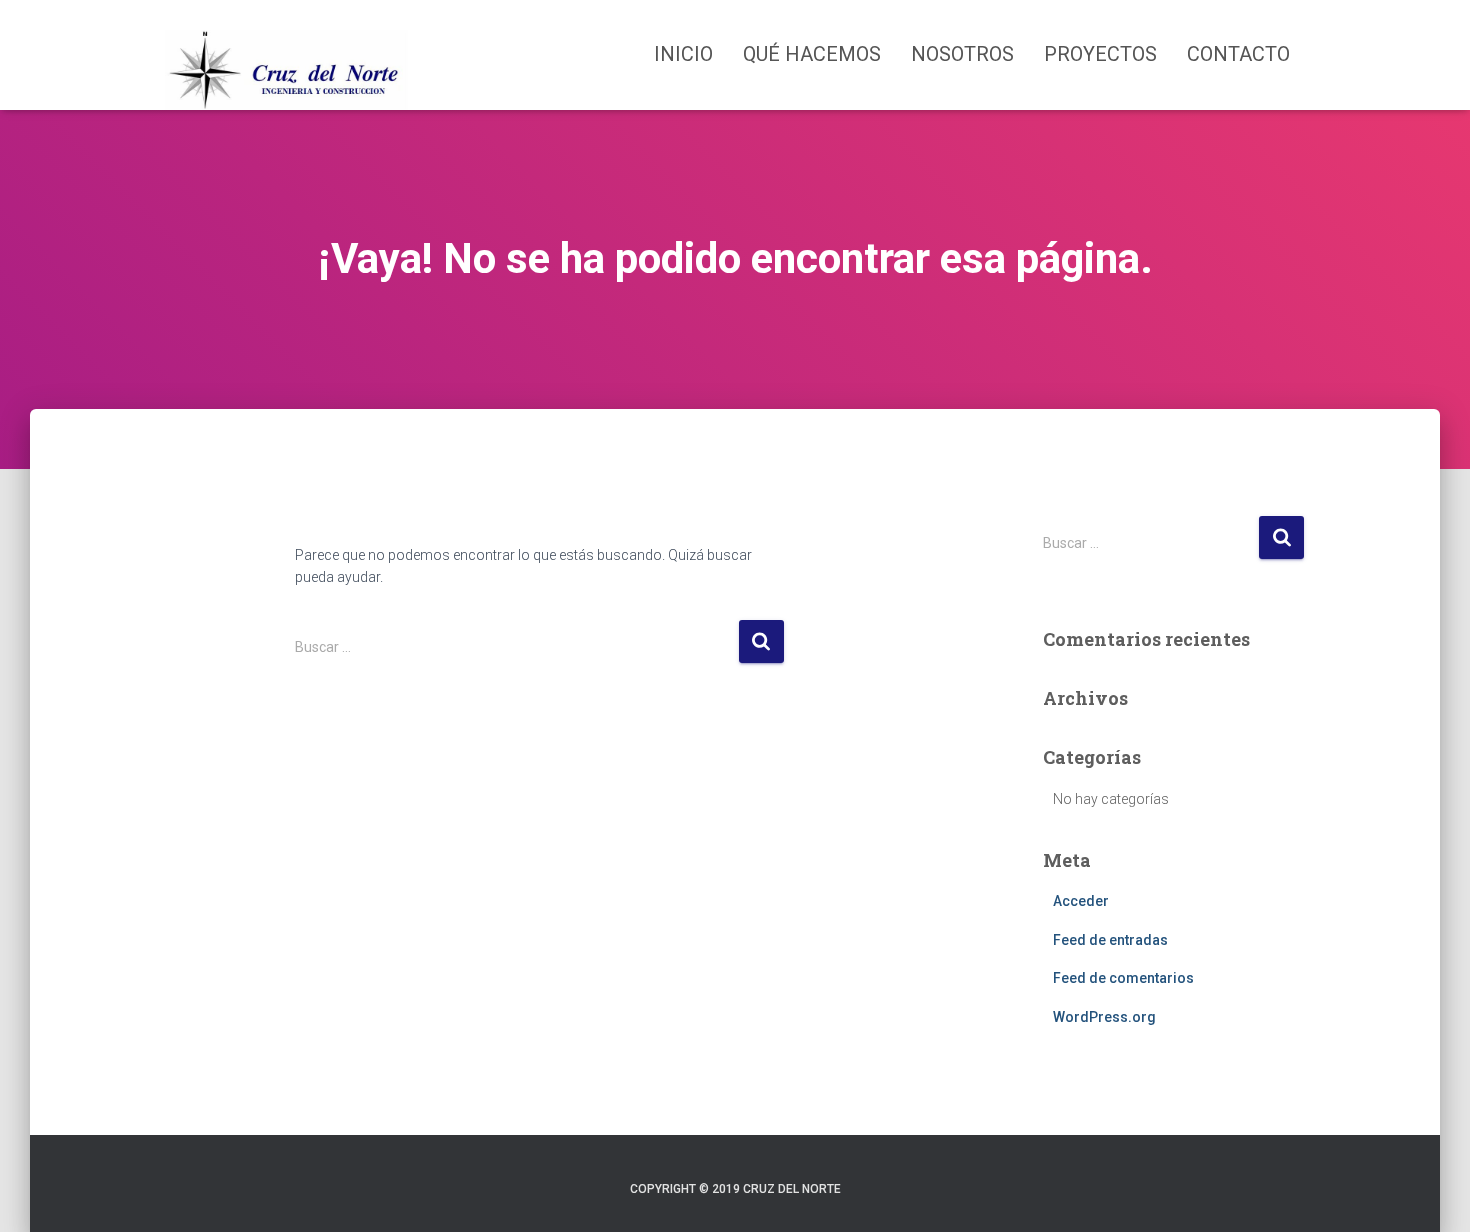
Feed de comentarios (1123, 978)
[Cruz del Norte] (286, 55)
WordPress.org (1104, 1017)
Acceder (1081, 901)
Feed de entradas (1110, 940)
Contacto (1238, 54)
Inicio (683, 54)
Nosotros (962, 54)
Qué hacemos (812, 54)
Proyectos (1100, 54)
